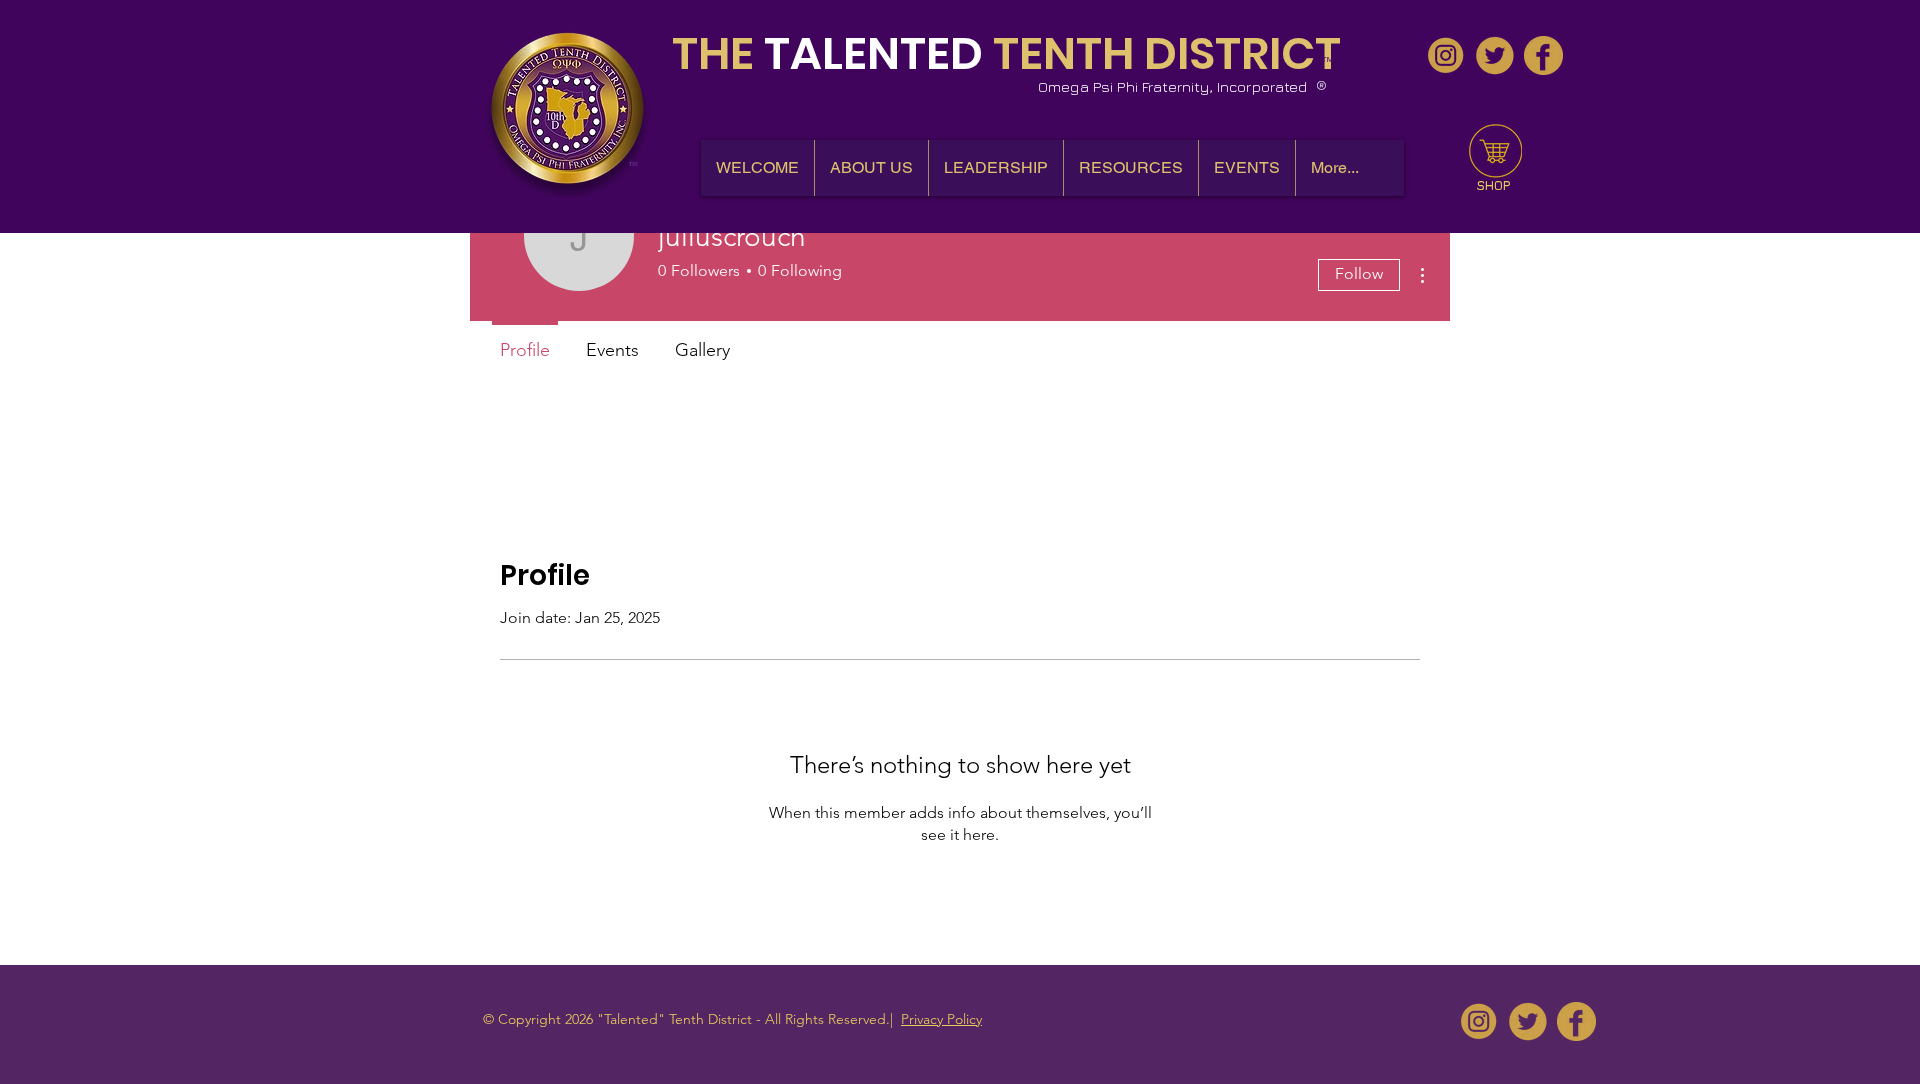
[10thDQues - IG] (1445, 55)
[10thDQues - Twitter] (1494, 55)
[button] (871, 168)
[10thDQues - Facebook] (1543, 55)
